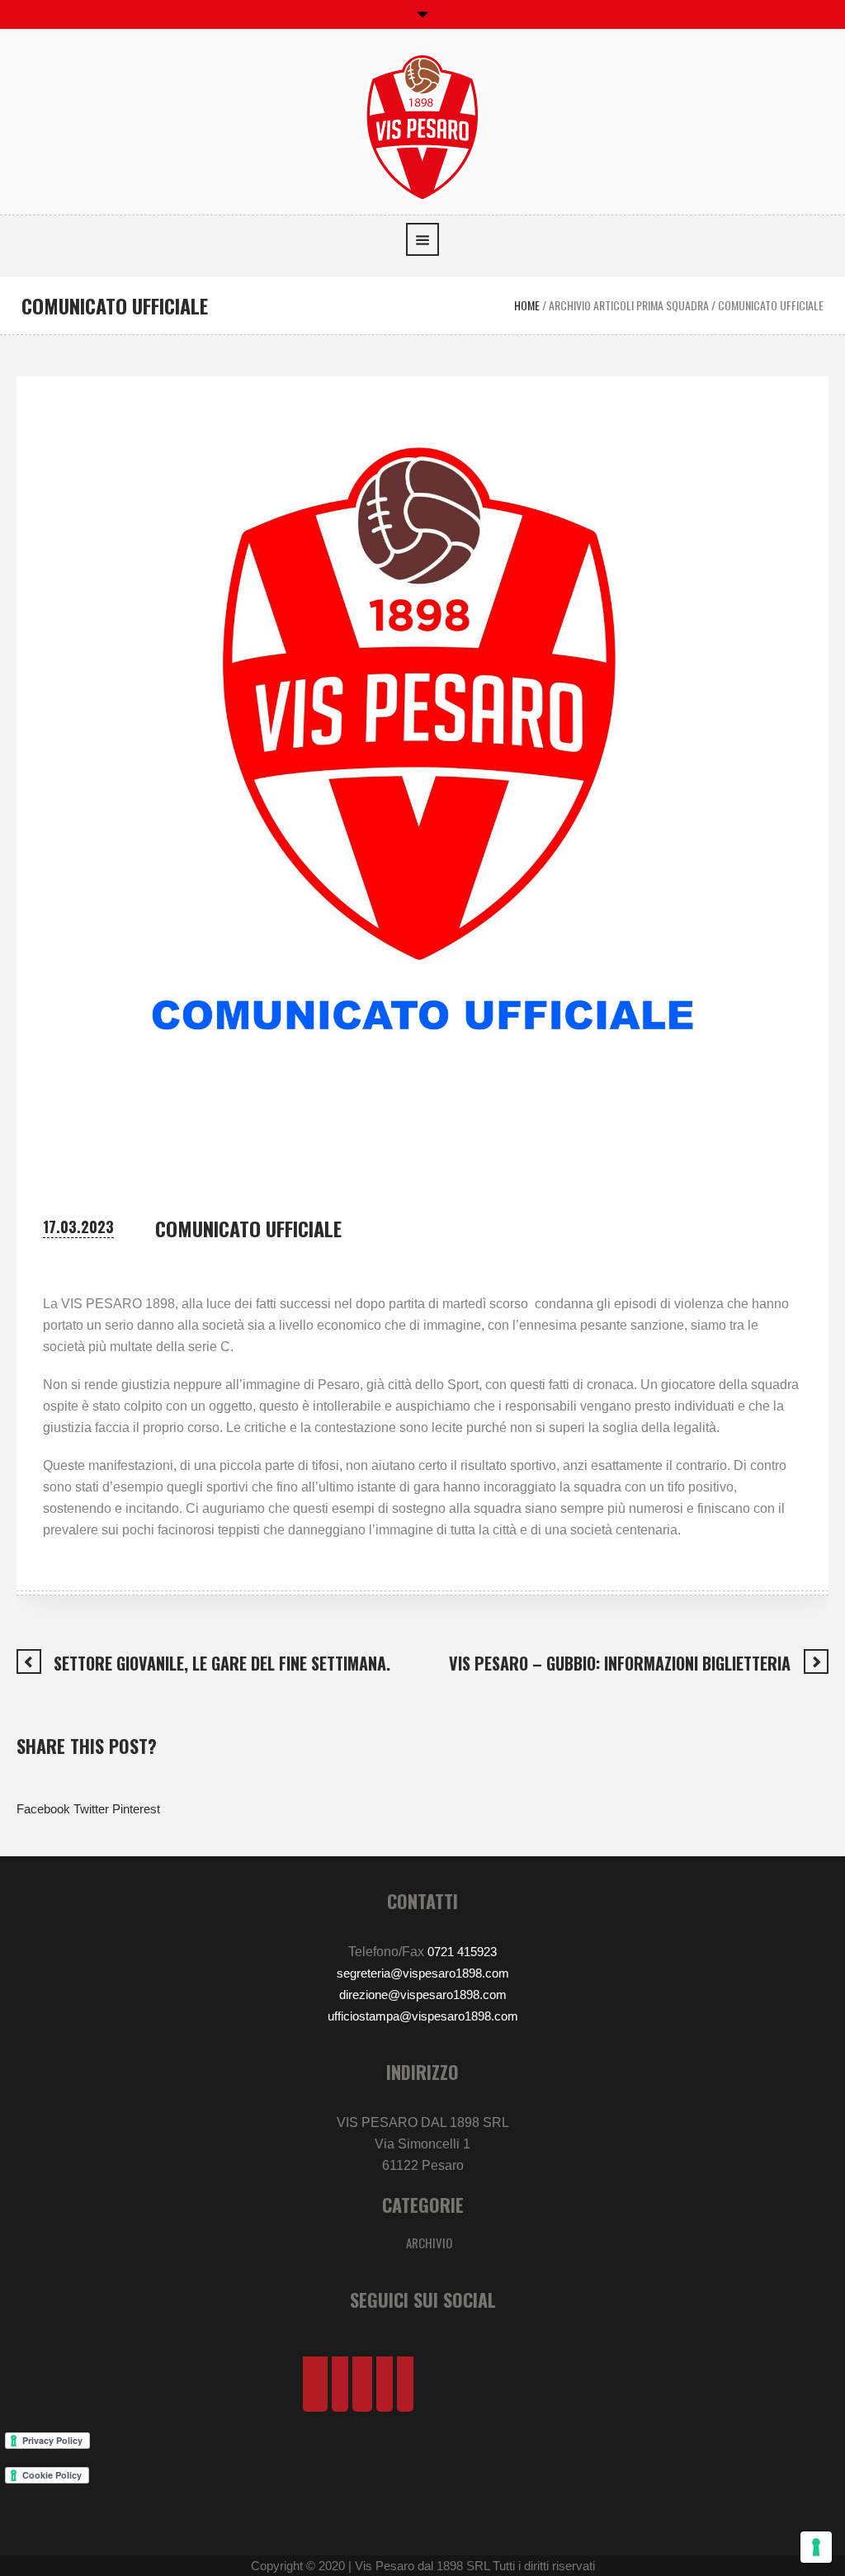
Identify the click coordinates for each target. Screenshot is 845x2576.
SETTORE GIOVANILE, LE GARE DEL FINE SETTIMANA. (222, 1663)
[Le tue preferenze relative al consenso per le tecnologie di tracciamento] (816, 2547)
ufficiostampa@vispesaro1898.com (423, 2016)
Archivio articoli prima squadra (629, 305)
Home (527, 305)
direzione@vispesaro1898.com (423, 1995)
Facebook (43, 1809)
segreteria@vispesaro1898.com (423, 1973)
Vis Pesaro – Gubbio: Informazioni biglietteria (620, 1663)
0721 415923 (462, 1952)
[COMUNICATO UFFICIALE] (422, 781)
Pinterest (136, 1809)
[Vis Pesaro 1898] (422, 126)
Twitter (91, 1809)
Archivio (429, 2243)
